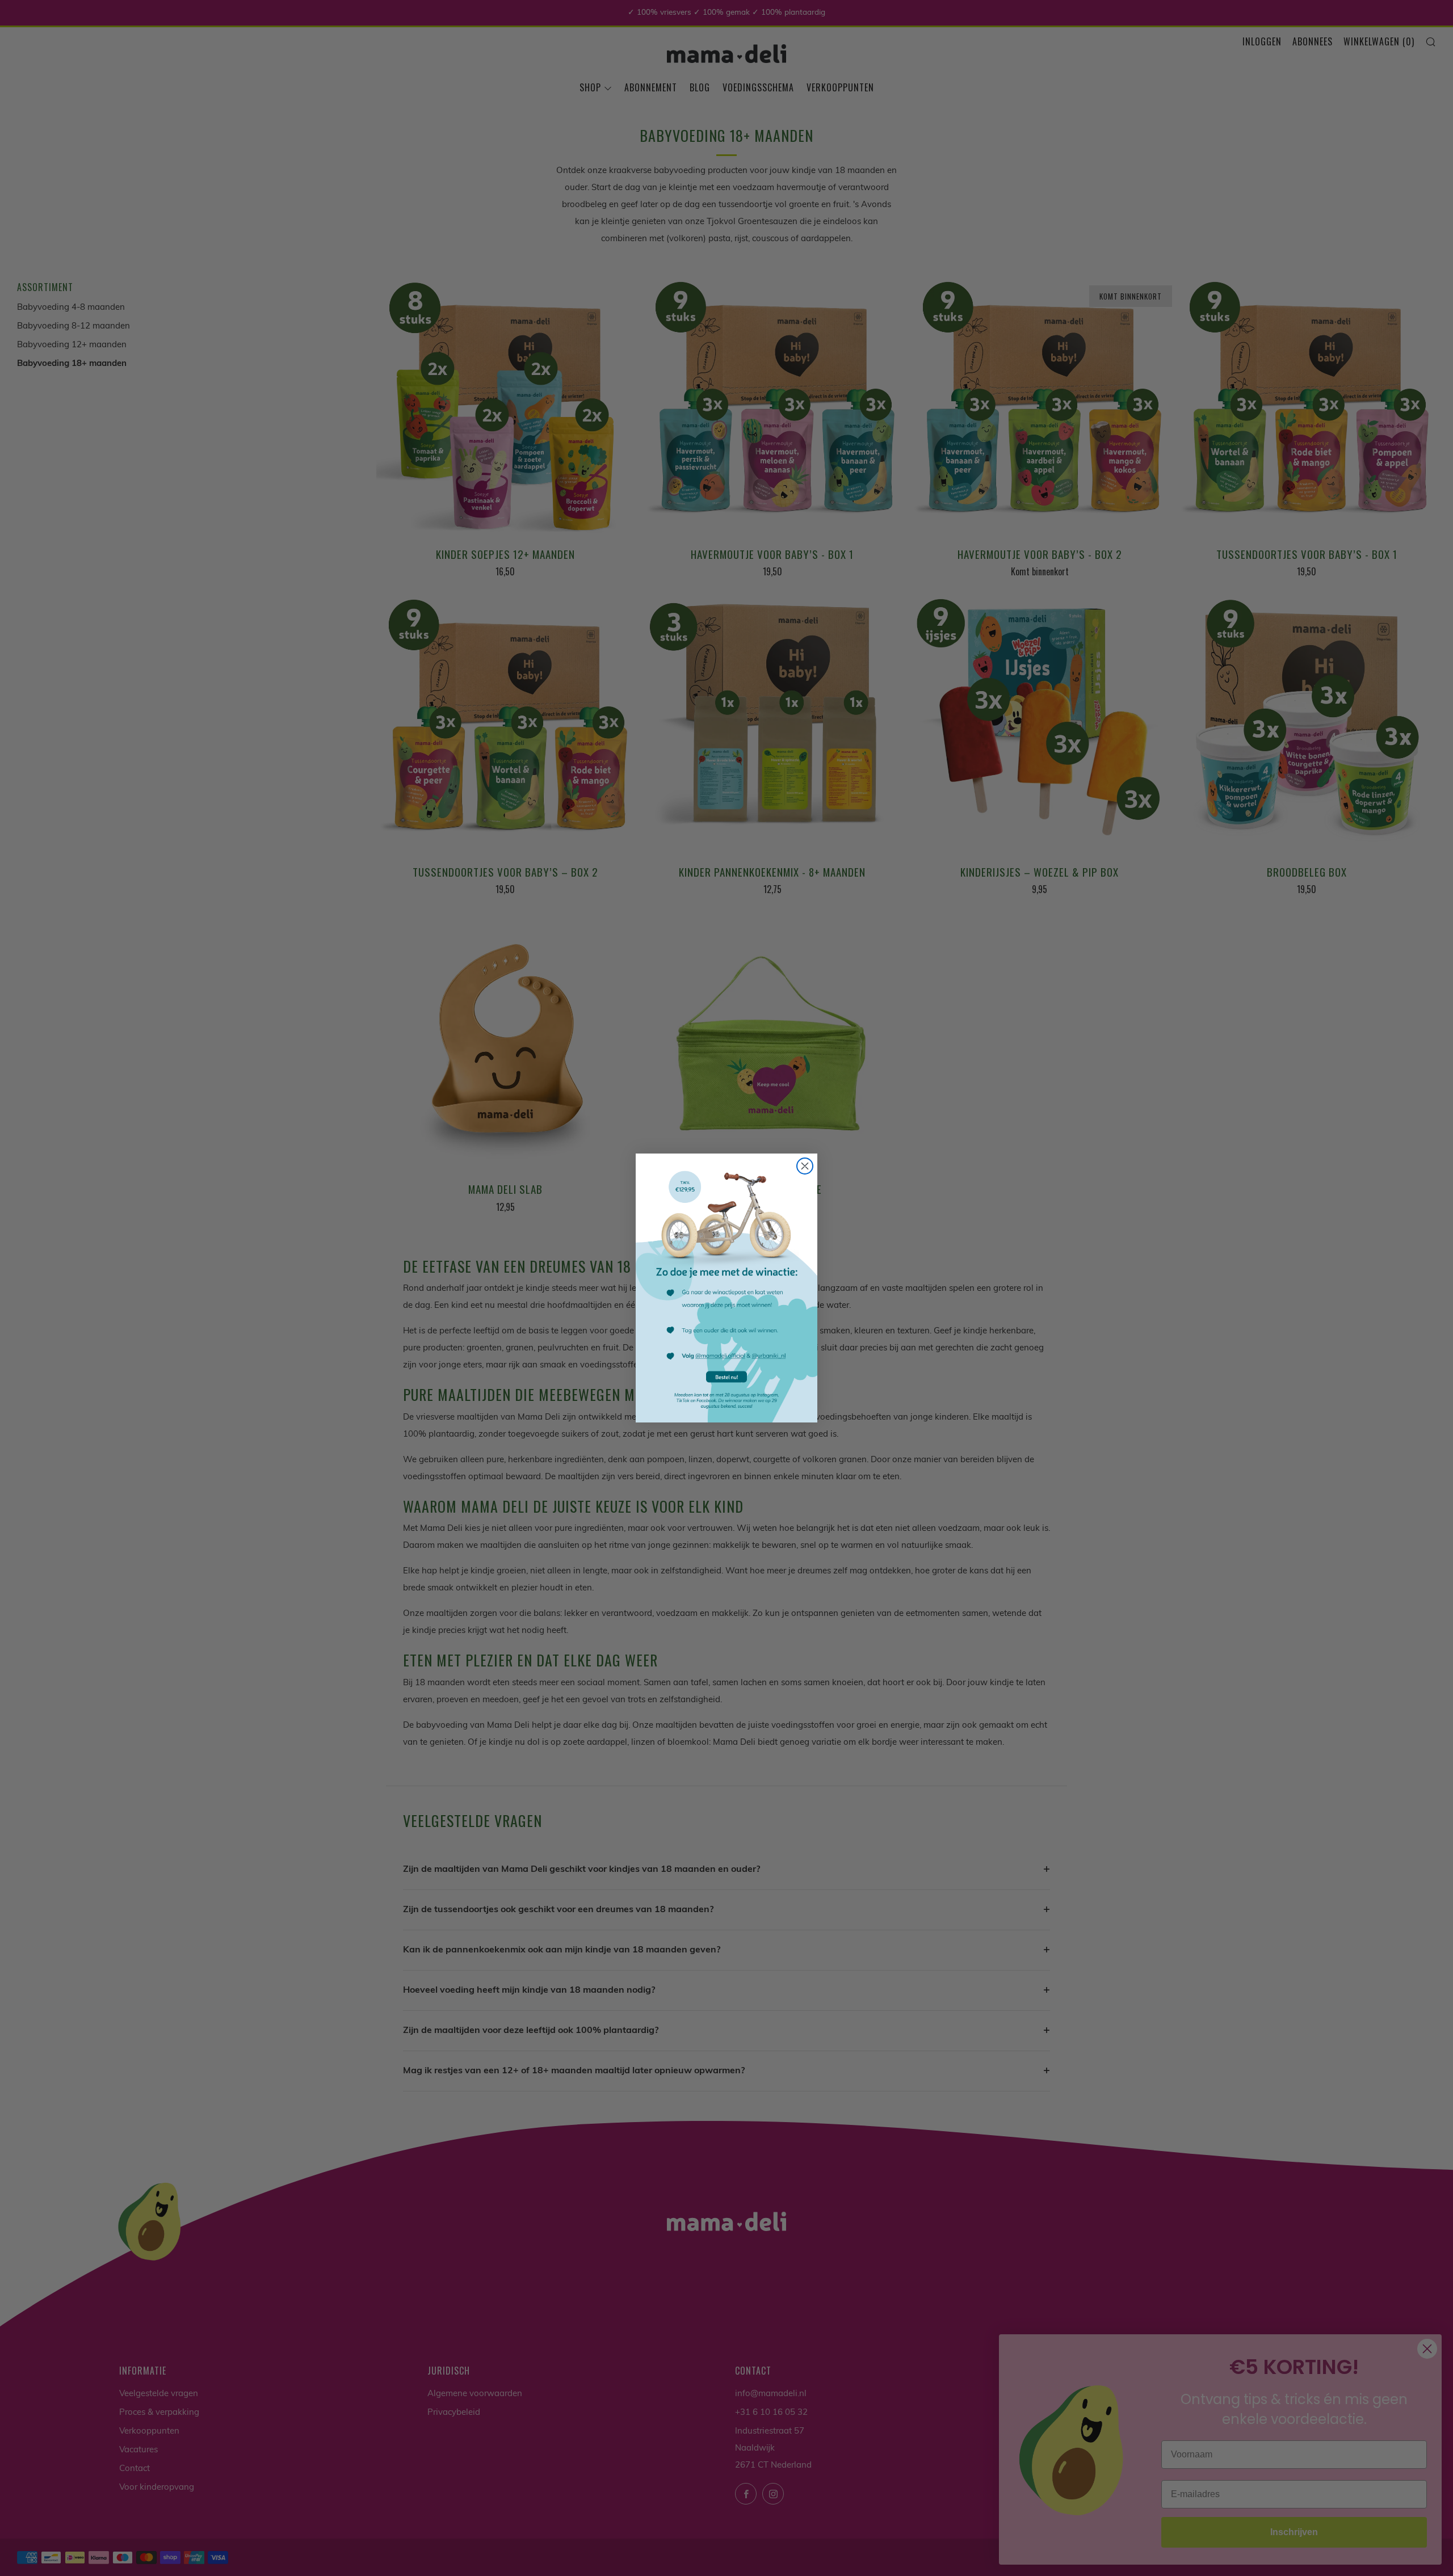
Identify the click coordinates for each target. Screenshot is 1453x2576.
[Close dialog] (805, 1166)
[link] (726, 1288)
